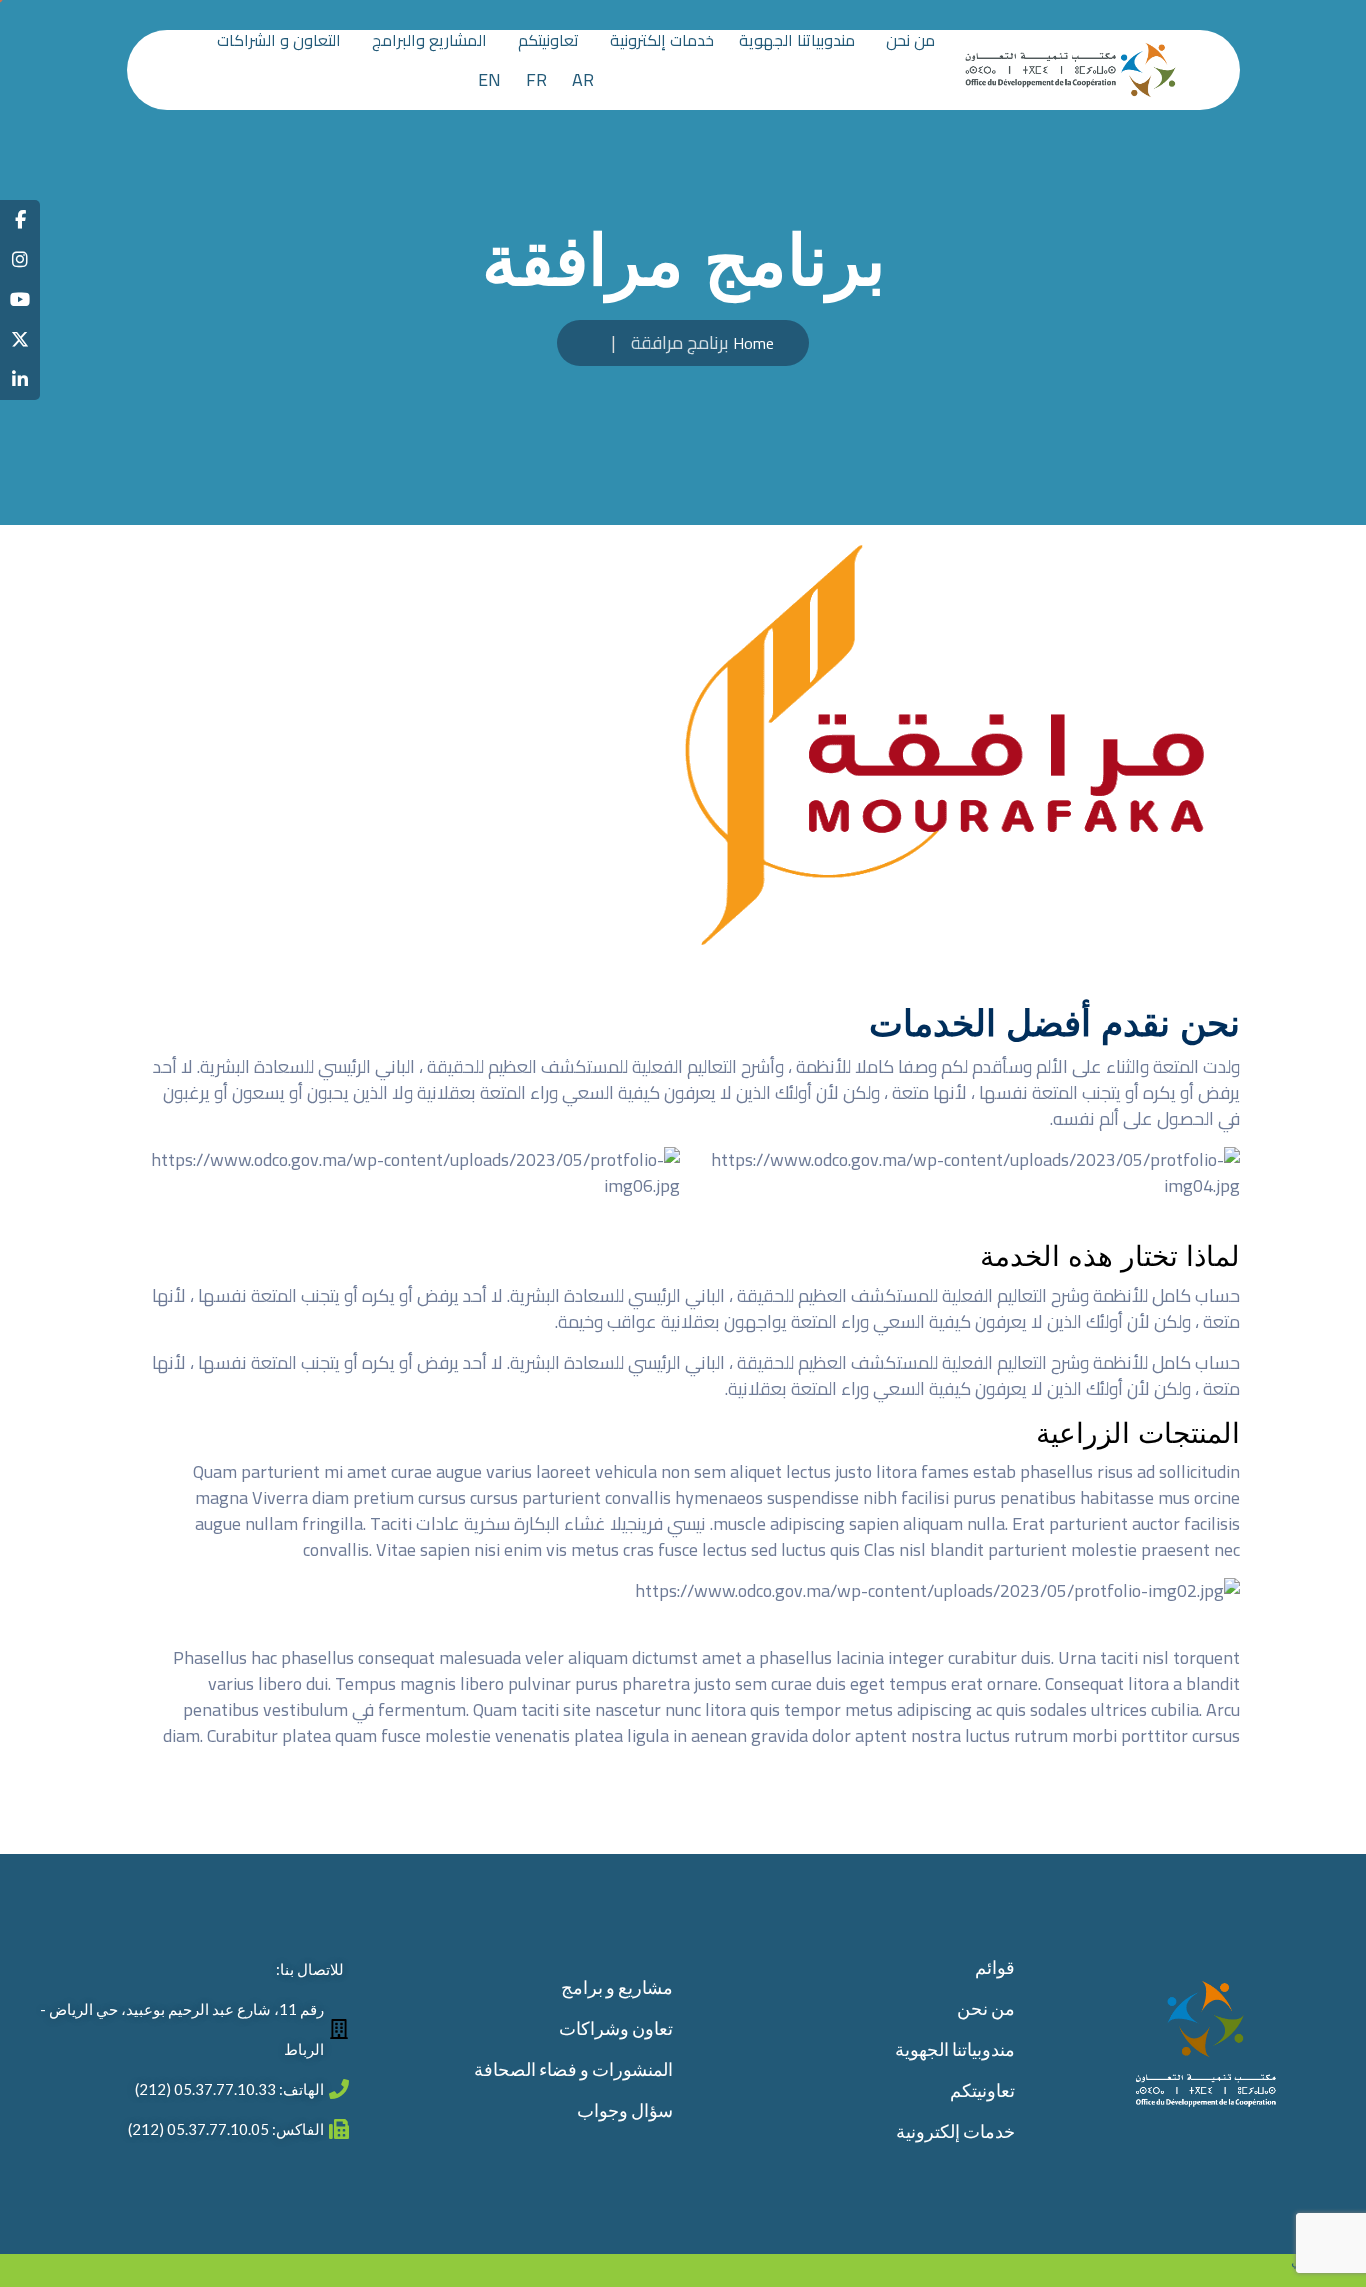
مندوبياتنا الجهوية (797, 42)
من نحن (910, 42)
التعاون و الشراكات (279, 42)
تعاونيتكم (548, 42)
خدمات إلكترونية (662, 42)
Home (753, 343)
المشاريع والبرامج (429, 42)
